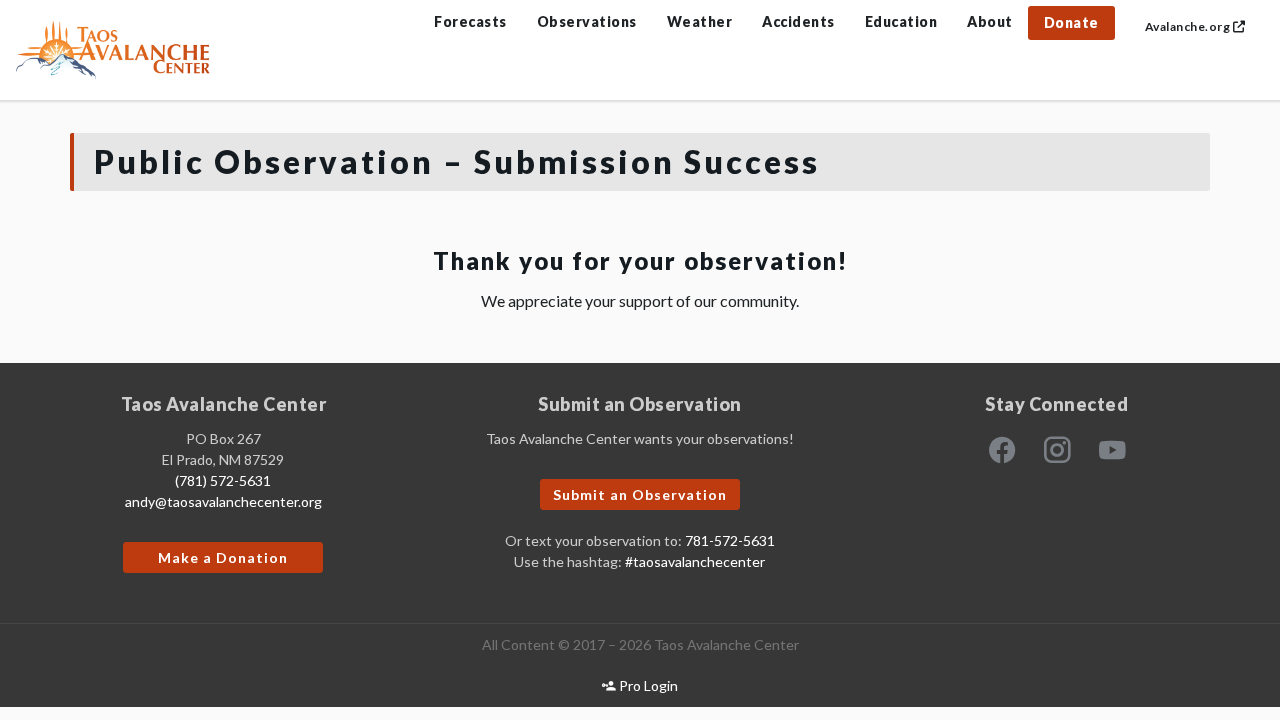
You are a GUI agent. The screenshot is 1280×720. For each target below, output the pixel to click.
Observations (587, 21)
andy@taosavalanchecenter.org (223, 501)
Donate (1071, 22)
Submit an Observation (640, 494)
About (990, 21)
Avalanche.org (1189, 26)
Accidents (798, 21)
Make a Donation (223, 557)
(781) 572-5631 (223, 480)
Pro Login (647, 685)
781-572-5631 (730, 540)
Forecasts (470, 21)
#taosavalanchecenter (695, 561)
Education (901, 21)
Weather (700, 21)
